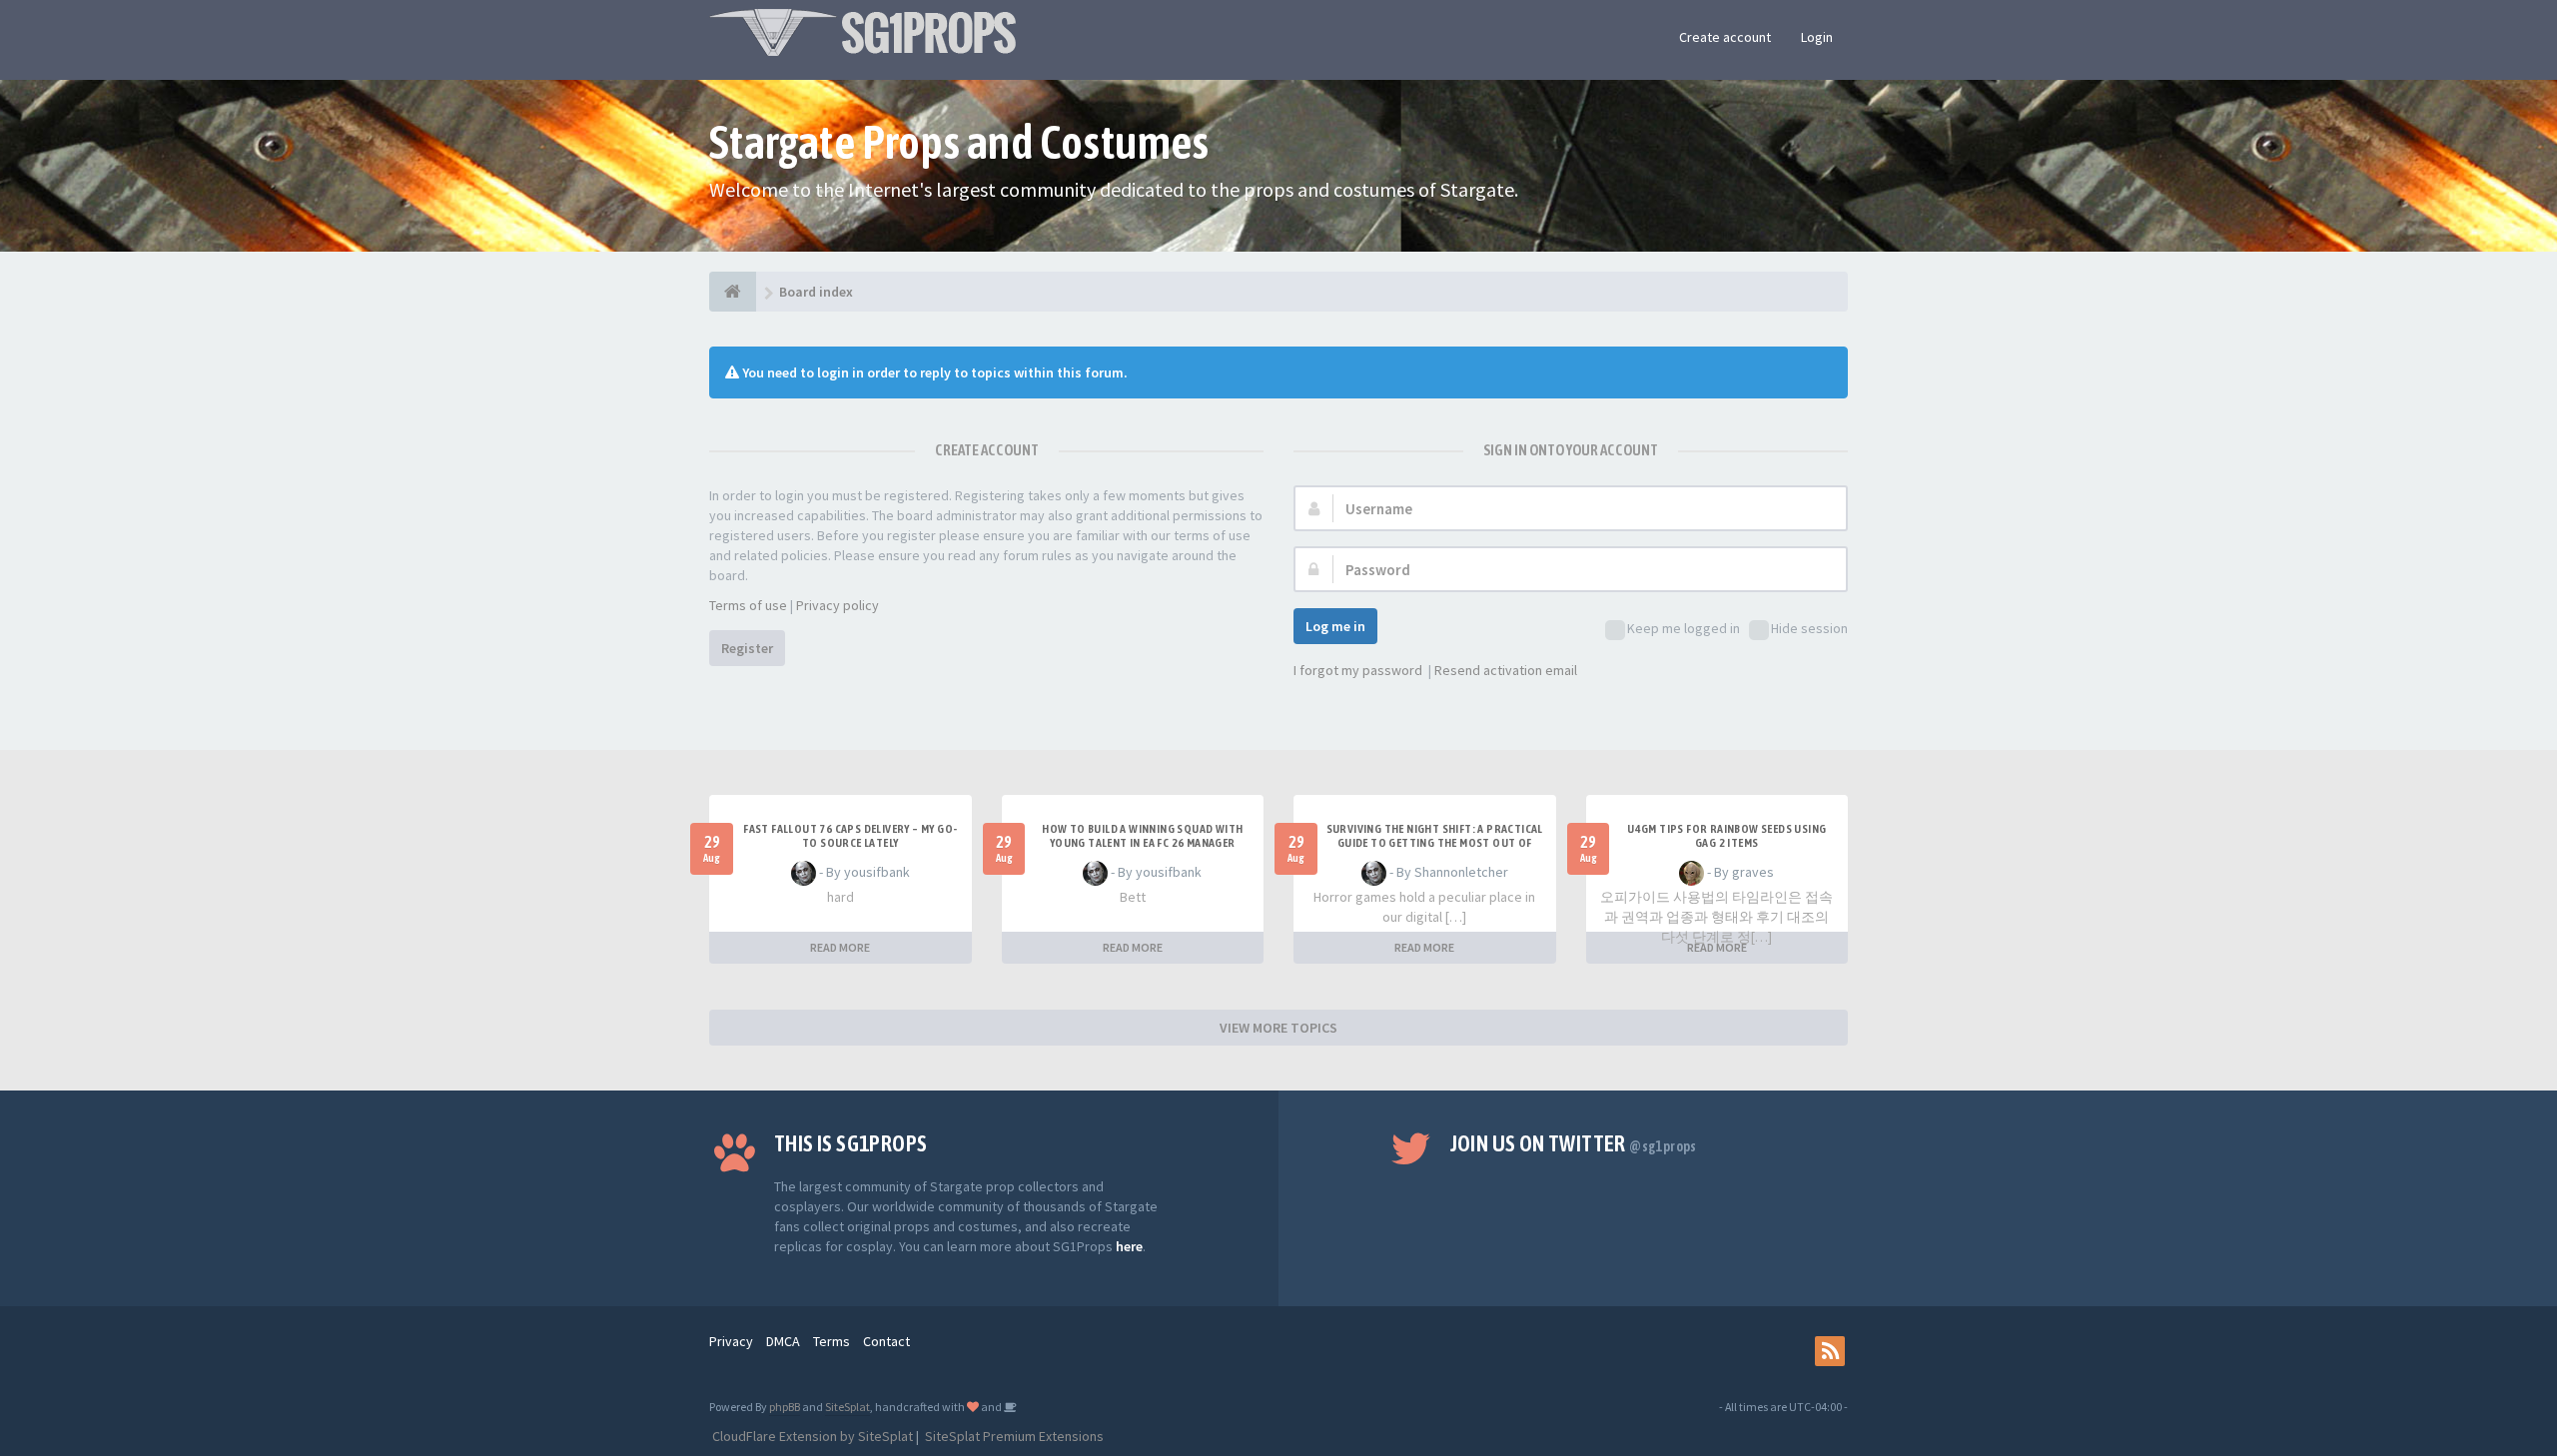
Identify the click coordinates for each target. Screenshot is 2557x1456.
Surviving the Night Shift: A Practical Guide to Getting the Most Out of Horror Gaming (1435, 843)
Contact (886, 1341)
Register (747, 648)
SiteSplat (848, 1407)
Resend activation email (1506, 670)
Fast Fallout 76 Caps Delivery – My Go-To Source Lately (850, 836)
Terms (832, 1341)
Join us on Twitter (1574, 1143)
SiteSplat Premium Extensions (1013, 1436)
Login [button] (1817, 37)
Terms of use (748, 605)
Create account (1725, 37)
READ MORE (840, 947)
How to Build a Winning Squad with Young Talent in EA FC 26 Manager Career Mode (1142, 843)
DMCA (783, 1341)
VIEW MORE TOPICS (1278, 1028)
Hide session (1809, 628)
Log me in (1335, 626)
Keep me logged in (1684, 628)
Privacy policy (838, 605)
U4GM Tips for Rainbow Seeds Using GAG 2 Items (1726, 836)
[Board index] (733, 292)
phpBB (785, 1407)
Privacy (731, 1341)
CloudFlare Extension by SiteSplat (811, 1436)
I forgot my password (1358, 670)
